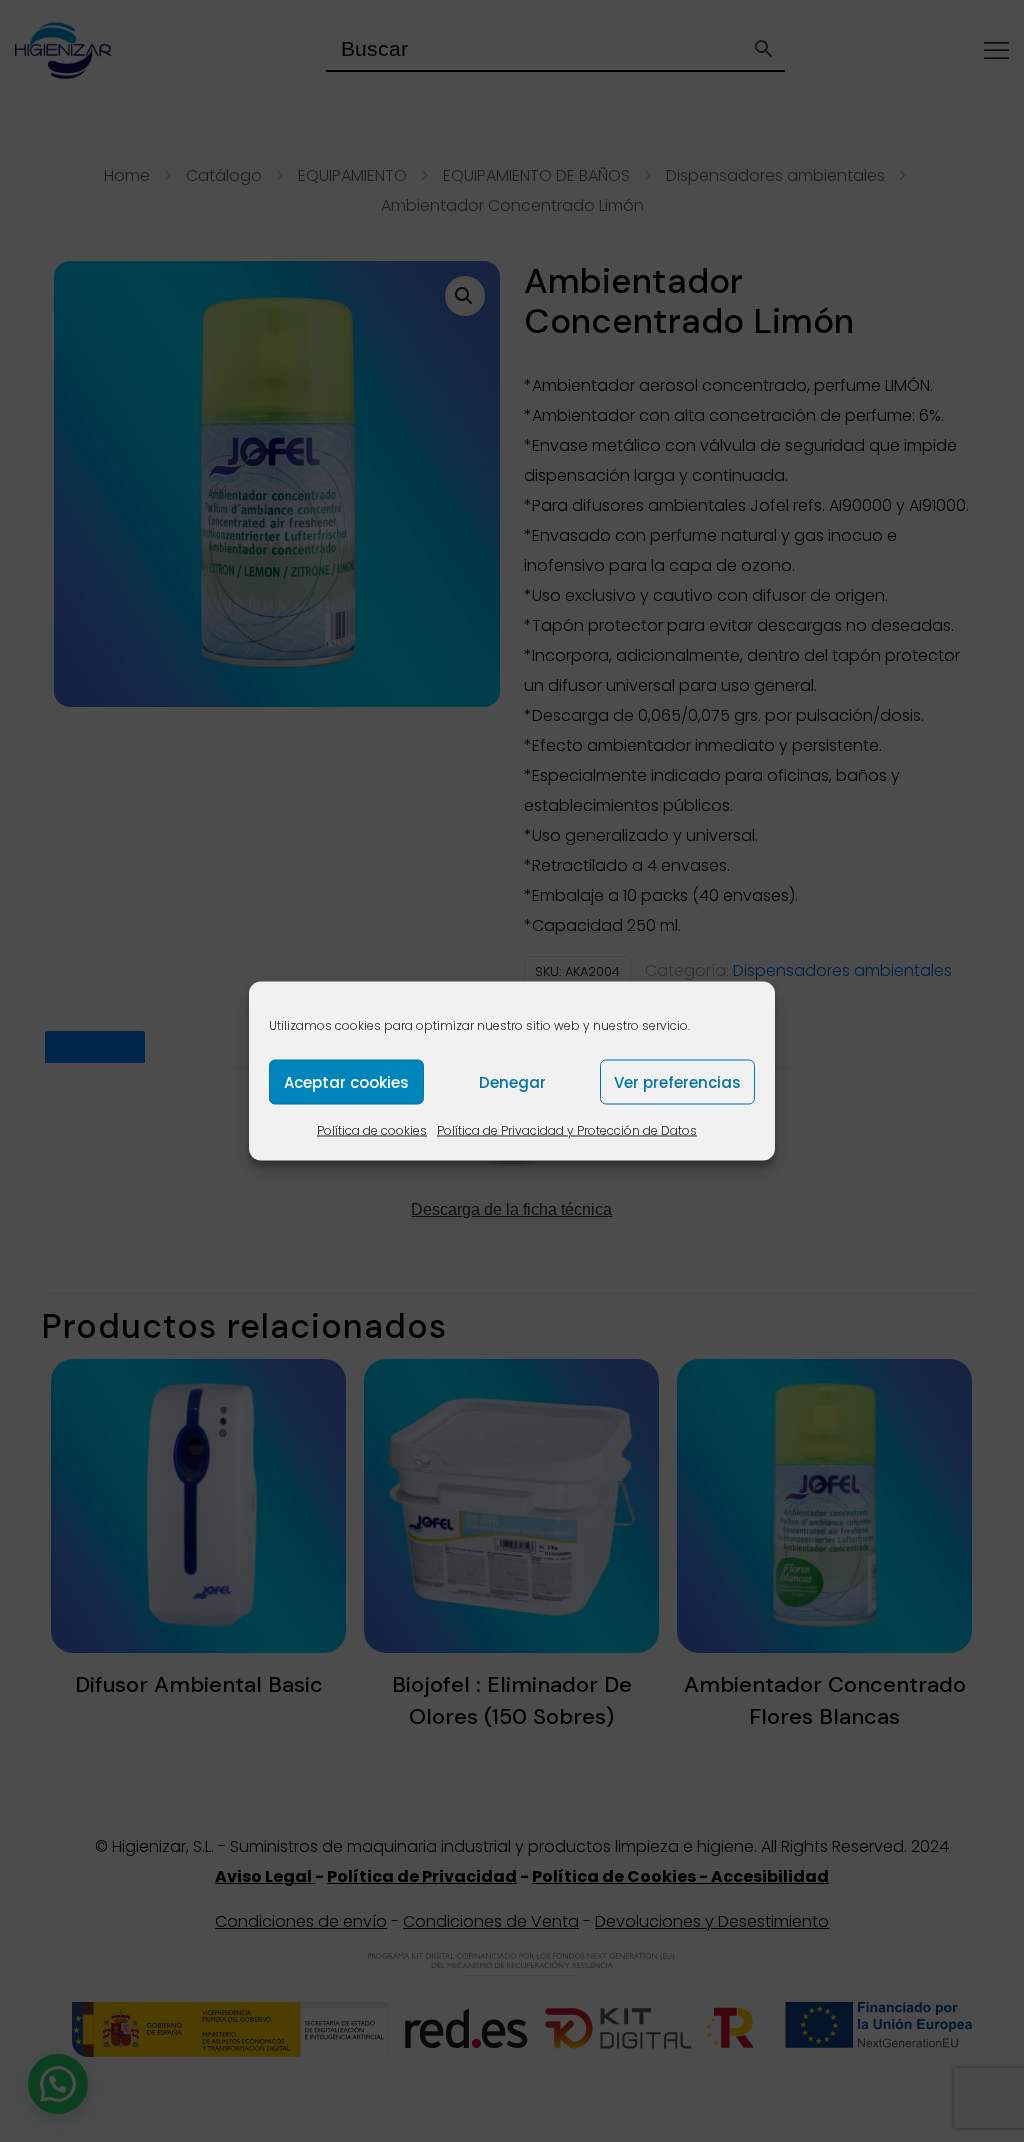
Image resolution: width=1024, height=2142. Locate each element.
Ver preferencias (677, 1081)
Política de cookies (372, 1130)
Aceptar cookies (346, 1081)
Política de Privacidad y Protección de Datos (567, 1130)
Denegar (512, 1081)
